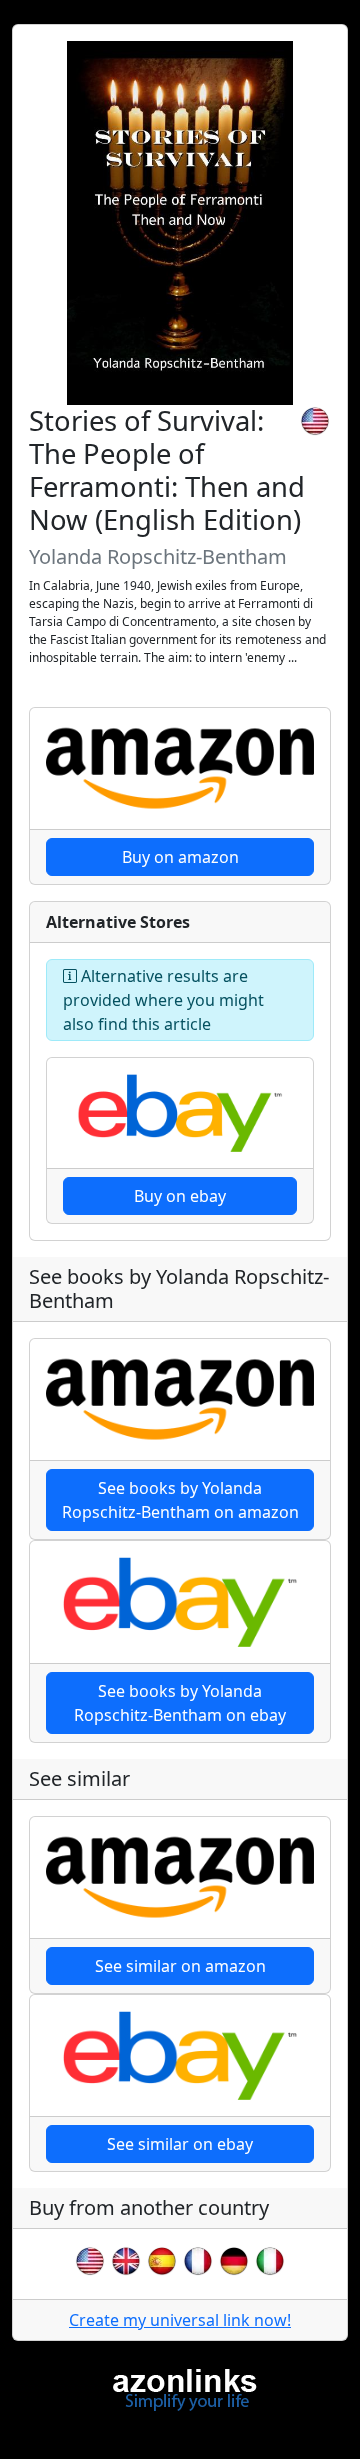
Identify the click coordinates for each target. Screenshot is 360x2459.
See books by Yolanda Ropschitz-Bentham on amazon (180, 1500)
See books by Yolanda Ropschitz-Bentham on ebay (180, 1703)
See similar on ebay (180, 2144)
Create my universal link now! (180, 2320)
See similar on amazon (180, 1966)
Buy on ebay (180, 1196)
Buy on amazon (180, 857)
